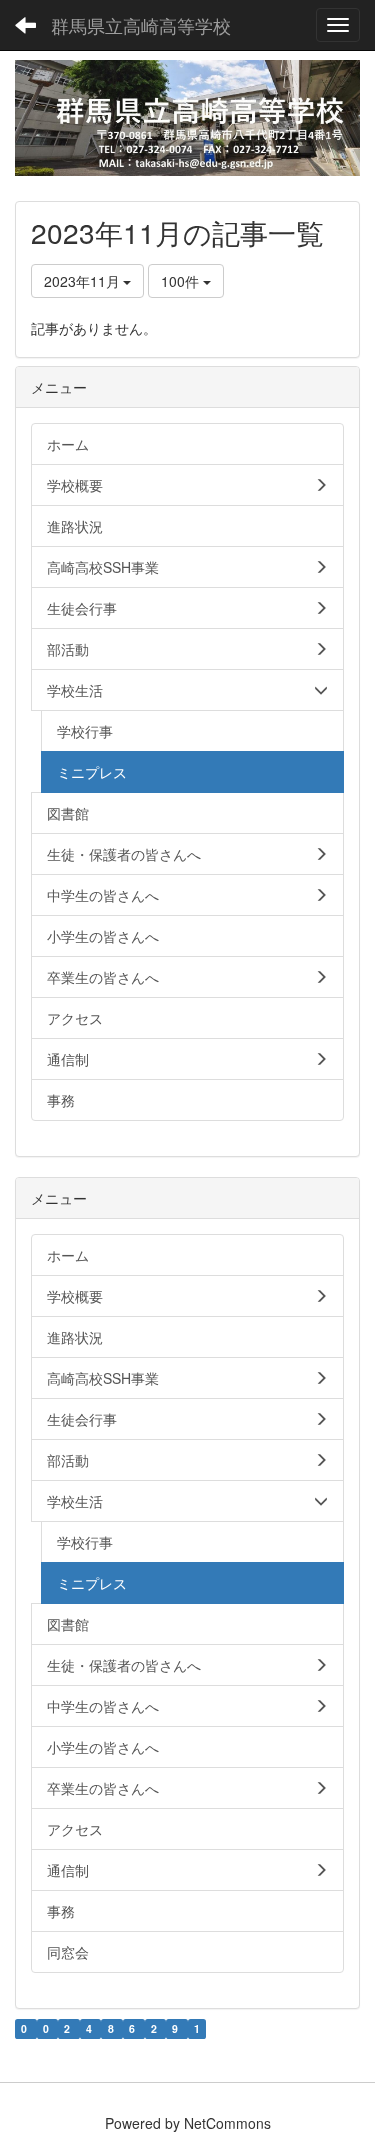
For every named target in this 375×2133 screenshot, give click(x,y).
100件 (182, 281)
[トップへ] (187, 118)
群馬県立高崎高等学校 (141, 25)
